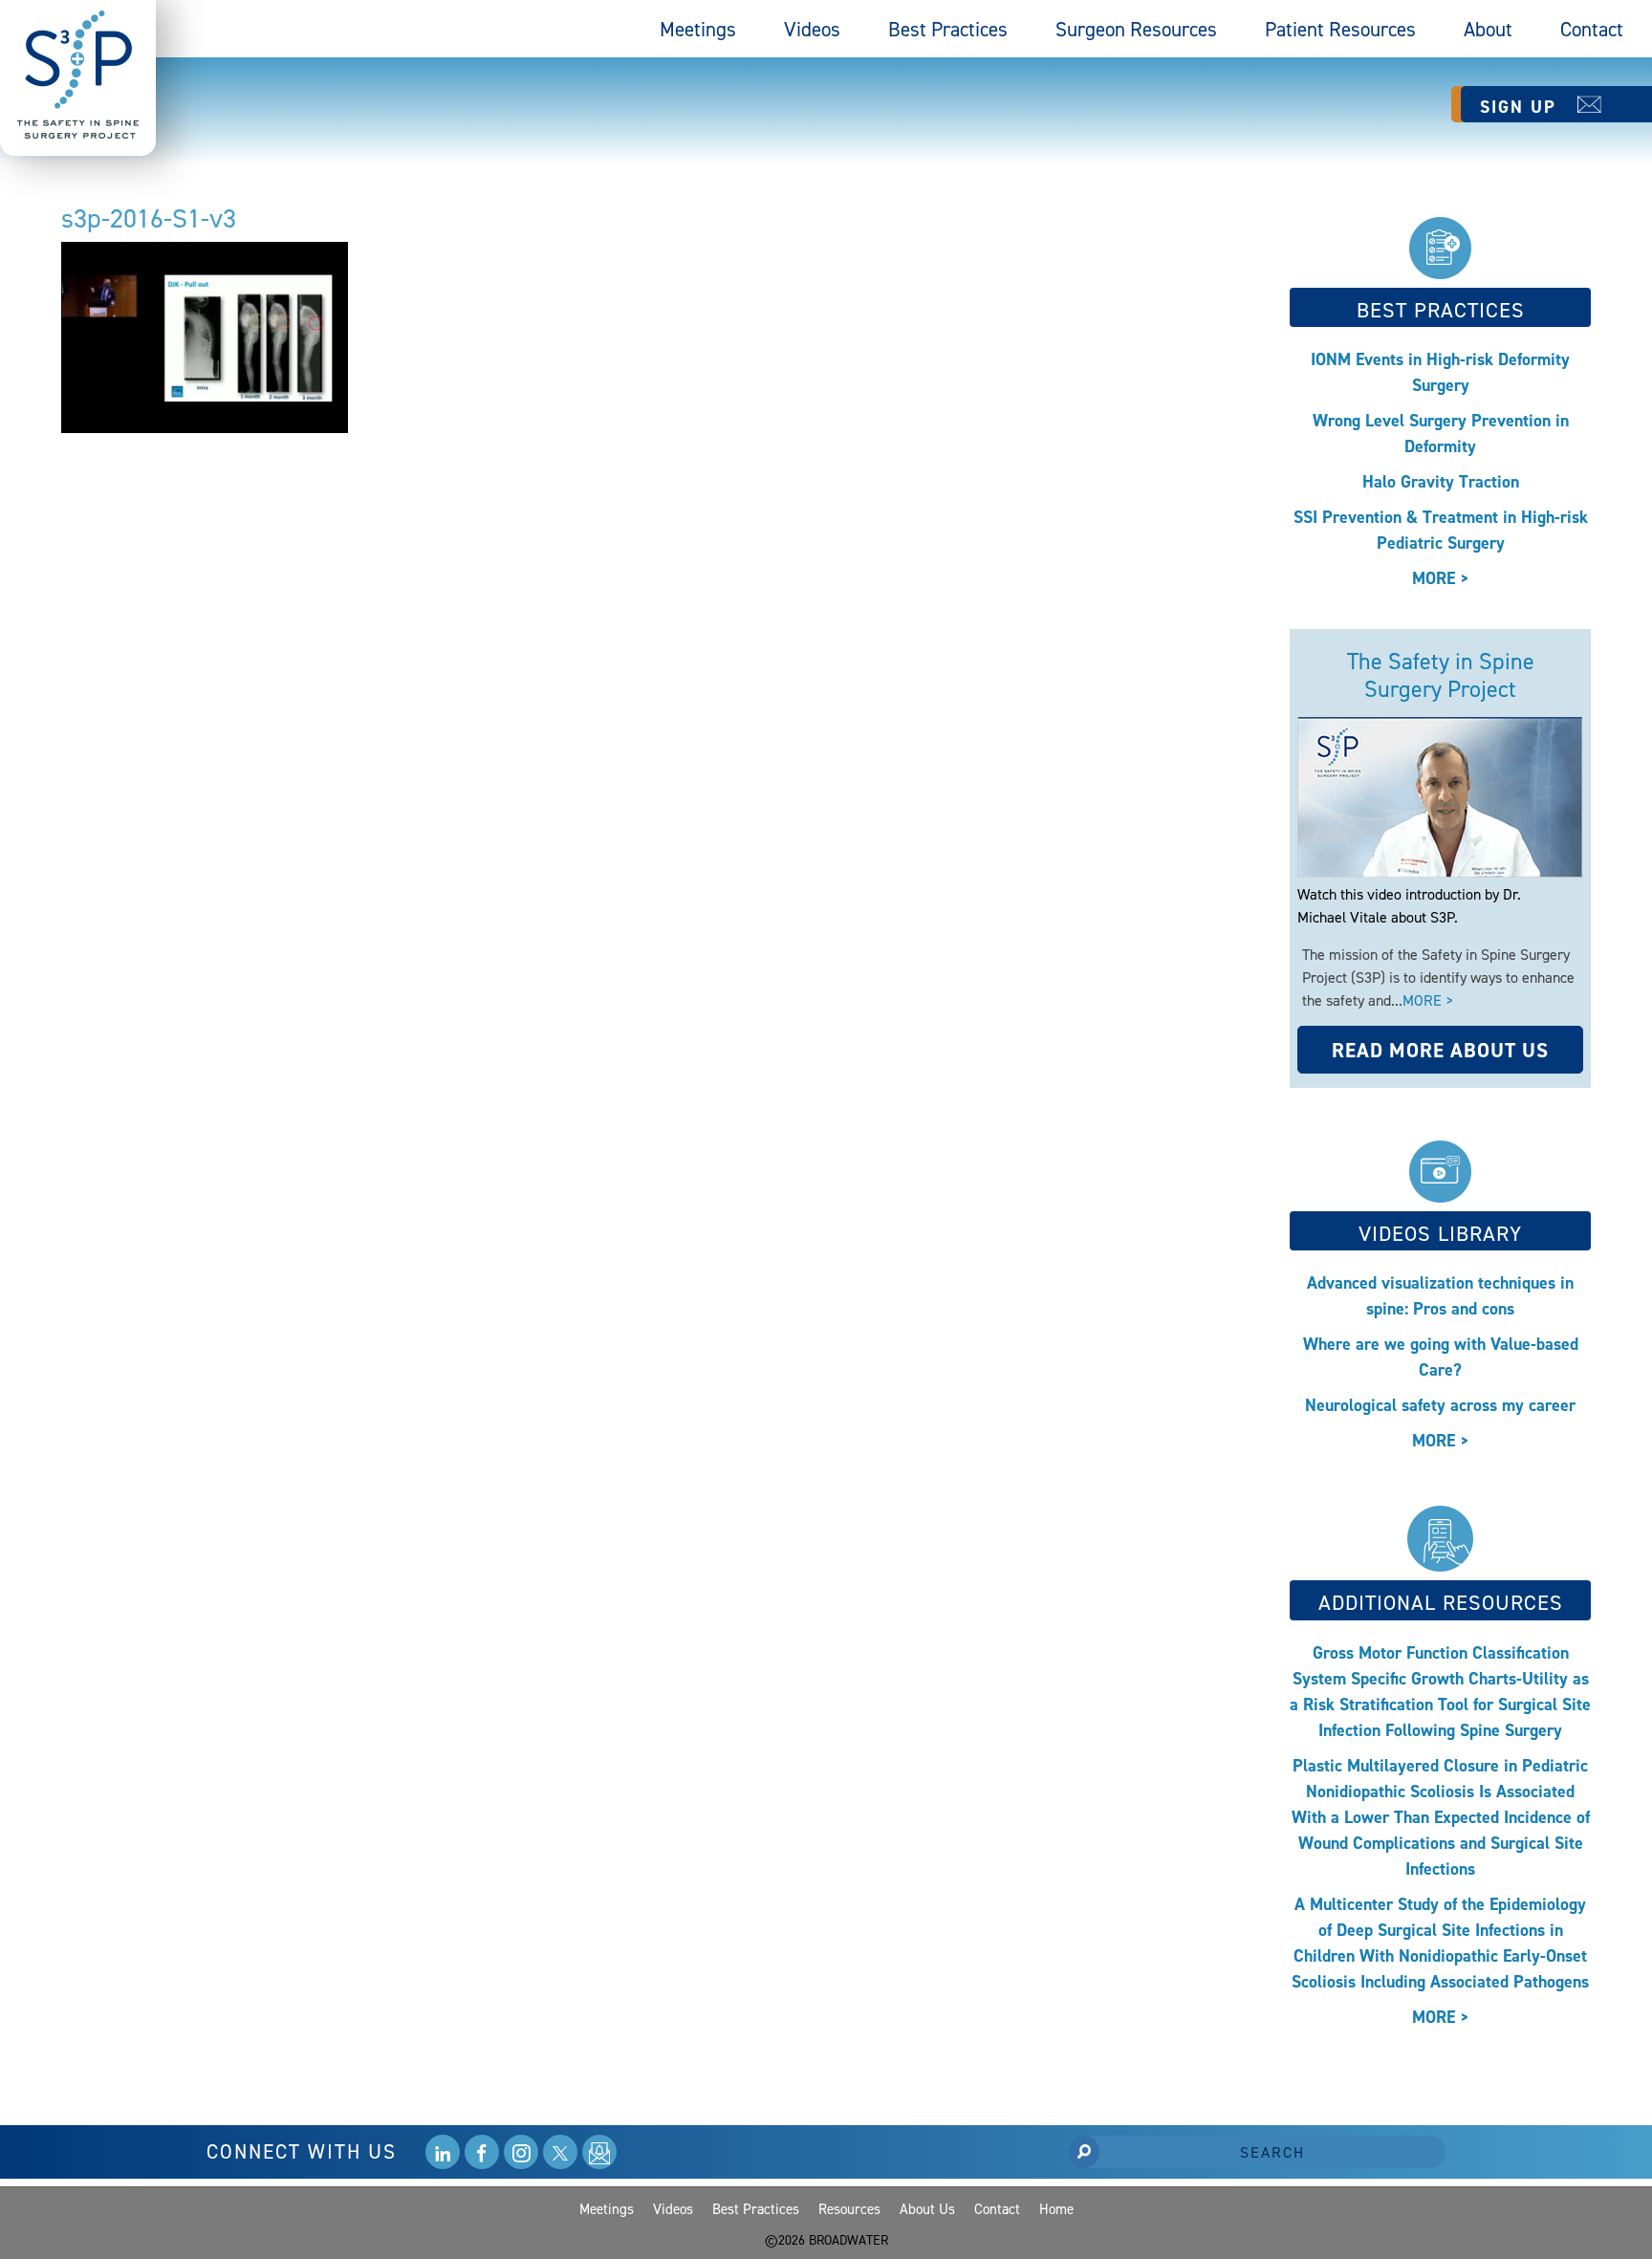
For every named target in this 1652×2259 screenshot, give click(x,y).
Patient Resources (1340, 29)
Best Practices (948, 29)
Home (1056, 2209)
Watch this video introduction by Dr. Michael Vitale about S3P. (1409, 905)
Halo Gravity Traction (1441, 481)
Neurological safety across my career (1440, 1405)
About (1488, 29)
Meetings (698, 29)
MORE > (1441, 578)
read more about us (1440, 1050)
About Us (927, 2209)
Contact (1592, 29)
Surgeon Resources (1136, 29)
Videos (812, 29)
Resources (849, 2209)
